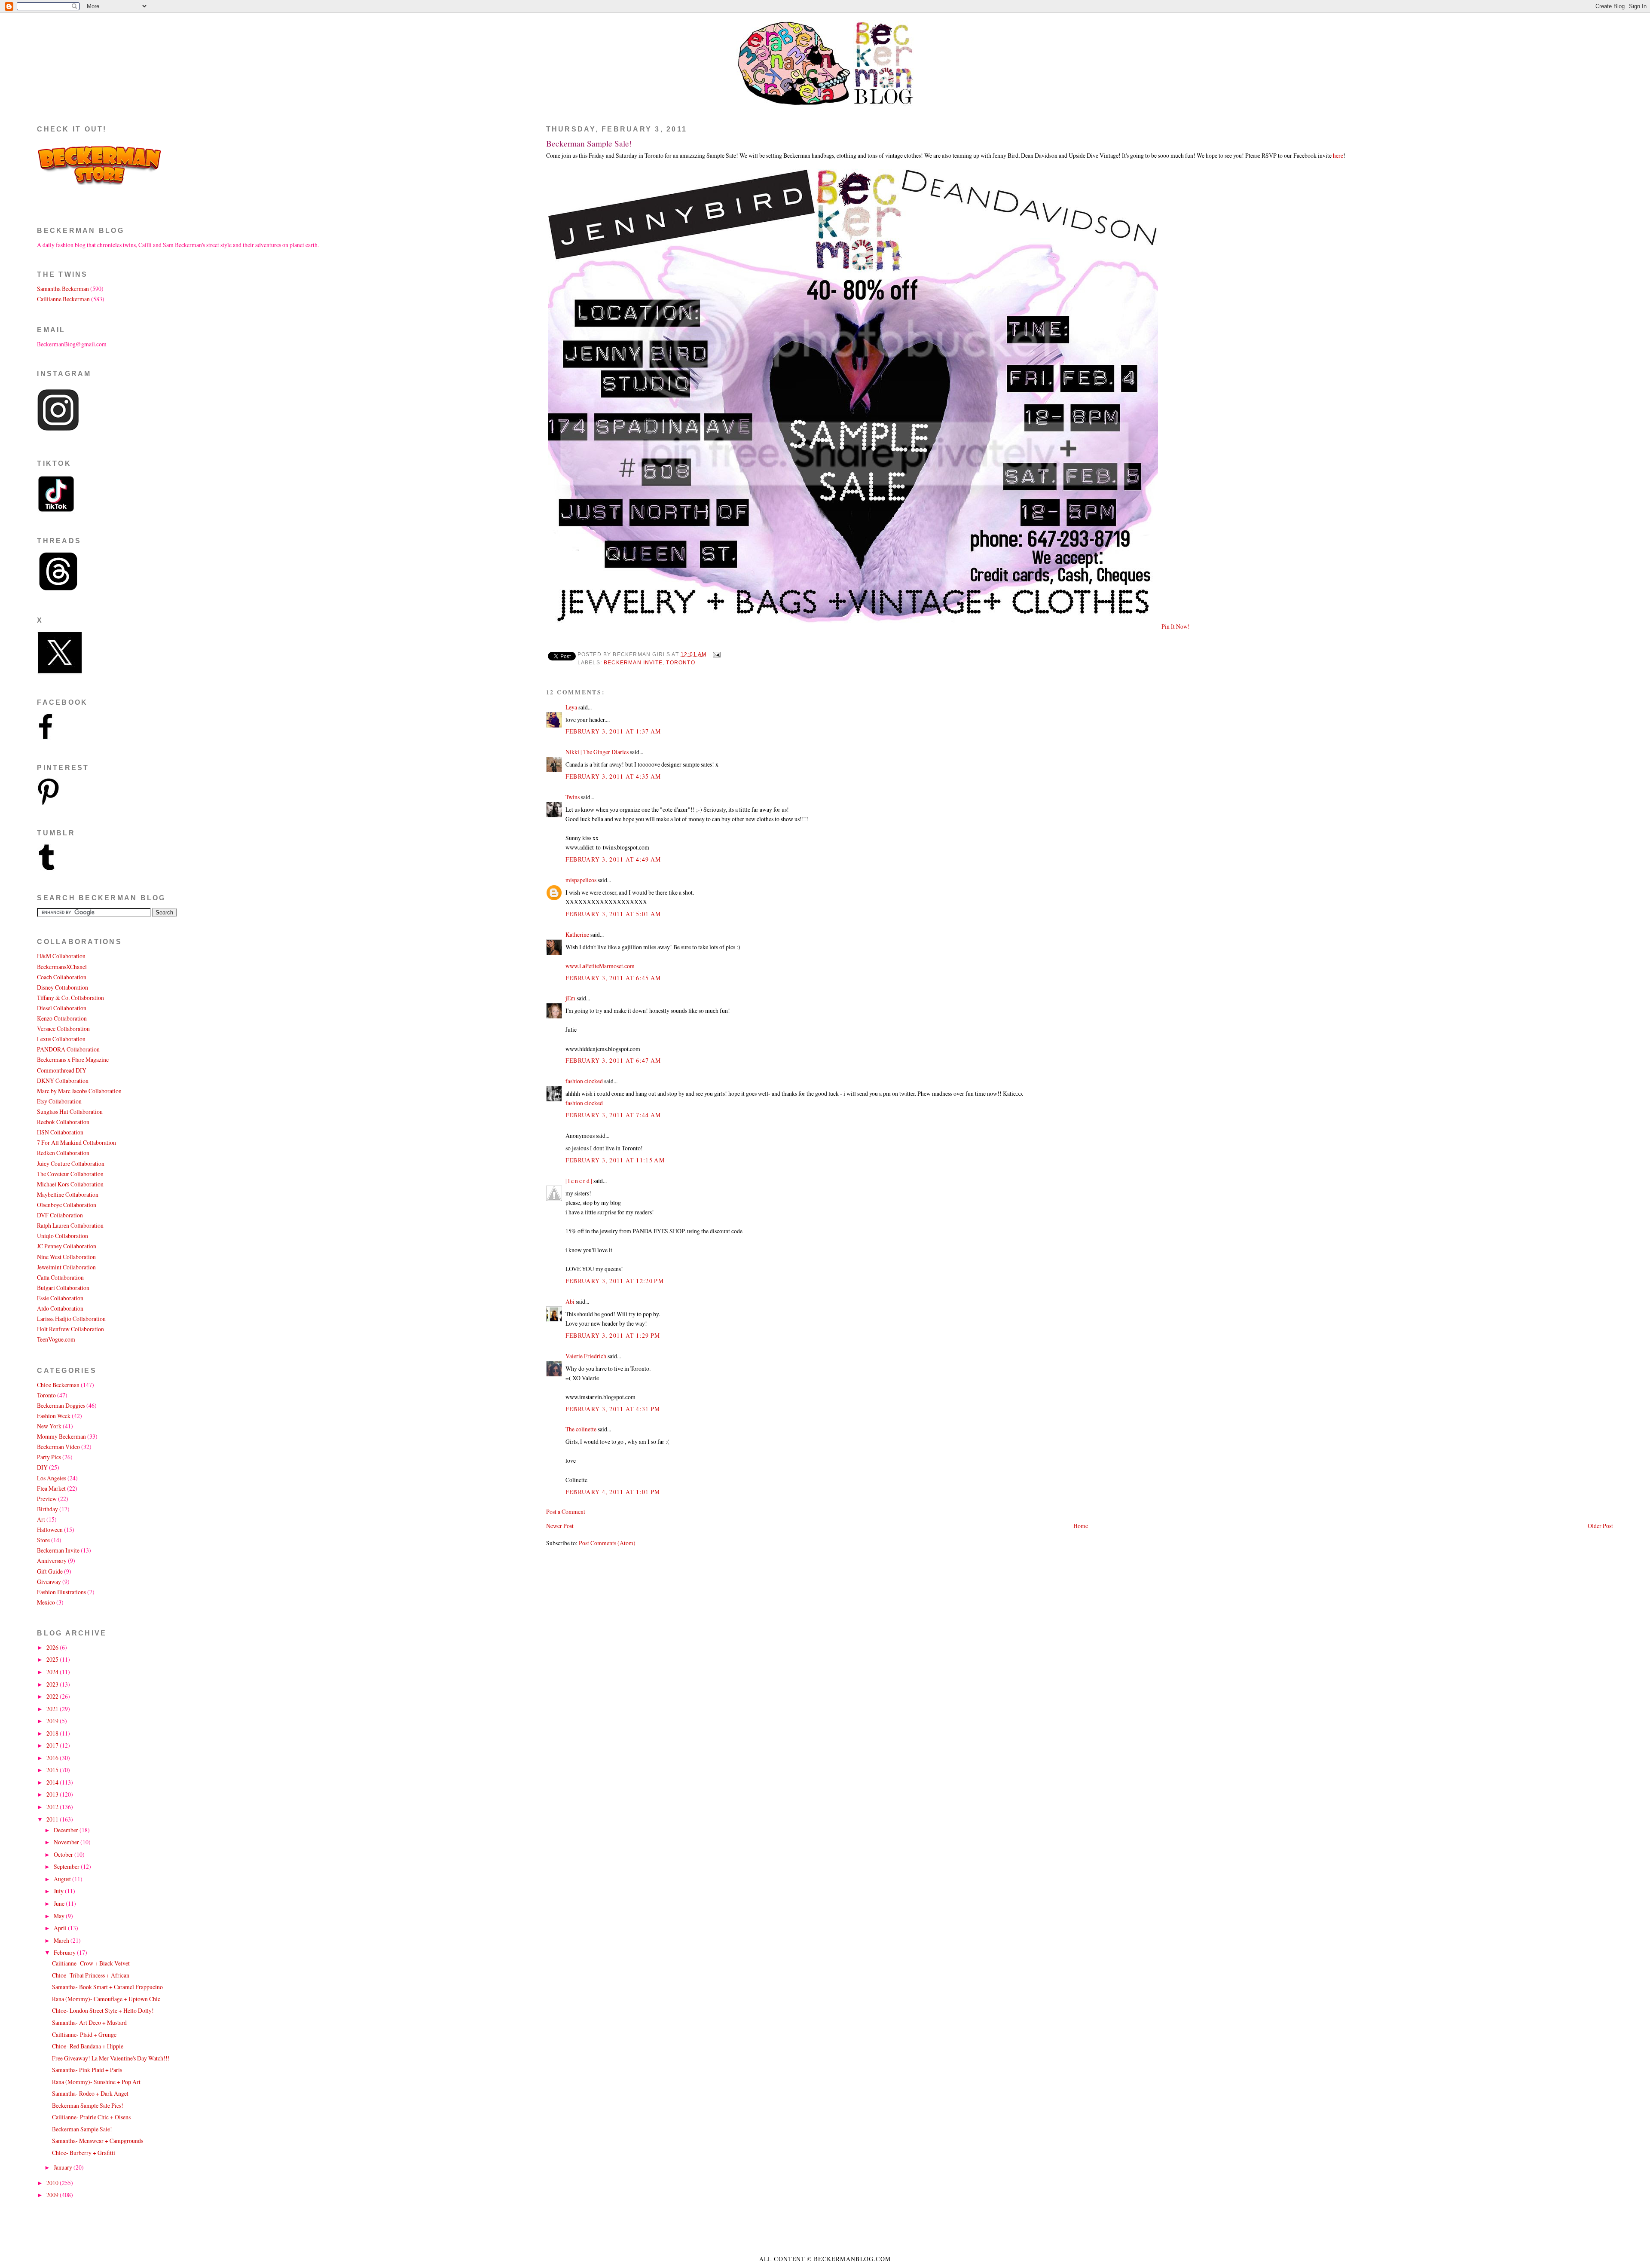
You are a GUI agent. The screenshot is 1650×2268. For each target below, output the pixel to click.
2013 (53, 1794)
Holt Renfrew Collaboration (70, 1329)
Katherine (577, 934)
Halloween (50, 1530)
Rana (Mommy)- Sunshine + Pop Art (96, 2082)
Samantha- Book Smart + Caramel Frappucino (107, 1987)
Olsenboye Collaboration (67, 1205)
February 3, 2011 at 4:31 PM (613, 1409)
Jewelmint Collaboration (66, 1267)
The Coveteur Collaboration (70, 1174)
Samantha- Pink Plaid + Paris (87, 2070)
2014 (53, 1782)
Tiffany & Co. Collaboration (70, 998)
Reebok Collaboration (63, 1122)
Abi (570, 1301)
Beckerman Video (58, 1447)
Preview (47, 1499)
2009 (53, 2195)
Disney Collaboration (63, 987)
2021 (53, 1709)
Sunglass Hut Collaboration (70, 1111)
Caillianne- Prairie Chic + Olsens (91, 2117)
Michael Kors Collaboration (70, 1184)
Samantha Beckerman (63, 289)
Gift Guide (50, 1571)
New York (49, 1426)
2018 (53, 1733)
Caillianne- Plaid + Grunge (84, 2034)
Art (41, 1519)
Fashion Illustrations (61, 1592)
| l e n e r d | (579, 1181)
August (63, 1879)
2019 (53, 1721)
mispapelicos (581, 880)
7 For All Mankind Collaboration (76, 1142)
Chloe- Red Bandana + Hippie (88, 2046)
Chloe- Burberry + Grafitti (84, 2153)
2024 (53, 1672)
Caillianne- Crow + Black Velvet (91, 1963)
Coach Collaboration (62, 977)
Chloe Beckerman (58, 1385)
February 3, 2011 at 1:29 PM (613, 1335)
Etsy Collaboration (59, 1101)
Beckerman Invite (633, 663)
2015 (53, 1770)
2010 (53, 2183)
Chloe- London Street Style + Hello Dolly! (103, 2010)
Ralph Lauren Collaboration (70, 1225)
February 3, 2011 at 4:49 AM (613, 859)
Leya (571, 707)
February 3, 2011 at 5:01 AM (613, 914)
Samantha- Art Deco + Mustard (89, 2022)
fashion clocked (584, 1081)
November (67, 1842)
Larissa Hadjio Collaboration (71, 1319)
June (60, 1903)
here (1338, 155)
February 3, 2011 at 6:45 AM (613, 978)
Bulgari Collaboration (63, 1288)
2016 (53, 1758)
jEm (570, 998)
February (65, 1952)
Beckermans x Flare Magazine (73, 1059)
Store (43, 1540)
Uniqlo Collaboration (63, 1236)
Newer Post (560, 1526)
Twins (573, 797)
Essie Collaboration (60, 1298)
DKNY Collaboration (63, 1081)
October (64, 1854)
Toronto (680, 663)
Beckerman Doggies (61, 1405)
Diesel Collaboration (62, 1008)
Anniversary (52, 1560)
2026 (53, 1647)
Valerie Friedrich (586, 1356)
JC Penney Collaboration (67, 1246)
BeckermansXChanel (62, 967)
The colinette (581, 1429)
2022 (53, 1696)
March (62, 1940)
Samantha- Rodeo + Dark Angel (90, 2093)
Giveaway (49, 1582)
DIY (42, 1467)
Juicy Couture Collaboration (71, 1163)
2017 (53, 1745)
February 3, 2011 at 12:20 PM (615, 1281)
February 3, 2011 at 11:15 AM (615, 1160)
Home (1081, 1526)
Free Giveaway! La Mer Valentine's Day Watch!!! (111, 2058)
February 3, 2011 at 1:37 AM (613, 731)
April (61, 1928)
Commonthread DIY (62, 1070)
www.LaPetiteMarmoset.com (600, 966)
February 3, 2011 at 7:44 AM (613, 1115)
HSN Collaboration (60, 1132)
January (64, 2167)
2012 (53, 1807)
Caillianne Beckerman (63, 299)
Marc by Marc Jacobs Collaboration (79, 1091)
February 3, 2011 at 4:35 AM (613, 776)
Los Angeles (52, 1478)
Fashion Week (54, 1416)
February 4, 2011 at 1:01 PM (613, 1492)
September (67, 1866)
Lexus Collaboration (61, 1039)
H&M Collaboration (61, 956)
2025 (53, 1659)
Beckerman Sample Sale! (589, 143)
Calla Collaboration (60, 1277)
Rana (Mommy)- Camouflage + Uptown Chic (106, 1999)
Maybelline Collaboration (68, 1194)
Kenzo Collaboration (62, 1018)
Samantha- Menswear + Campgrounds (98, 2141)
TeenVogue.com (56, 1339)
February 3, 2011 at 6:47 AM (613, 1060)
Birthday (47, 1509)
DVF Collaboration (60, 1215)
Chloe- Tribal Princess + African (91, 1975)
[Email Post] (715, 654)
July (59, 1891)
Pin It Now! (1176, 626)
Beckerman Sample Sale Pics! (88, 2105)
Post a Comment (566, 1511)
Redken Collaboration (63, 1153)
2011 (53, 1819)
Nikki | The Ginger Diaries (597, 752)
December (67, 1830)
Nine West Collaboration (66, 1257)
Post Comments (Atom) (607, 1543)
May (60, 1916)
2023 (53, 1684)
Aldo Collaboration (60, 1308)
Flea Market (51, 1488)
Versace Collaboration (63, 1029)
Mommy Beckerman (61, 1436)
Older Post (1600, 1526)
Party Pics (49, 1457)
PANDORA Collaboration (68, 1049)
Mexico (46, 1602)
